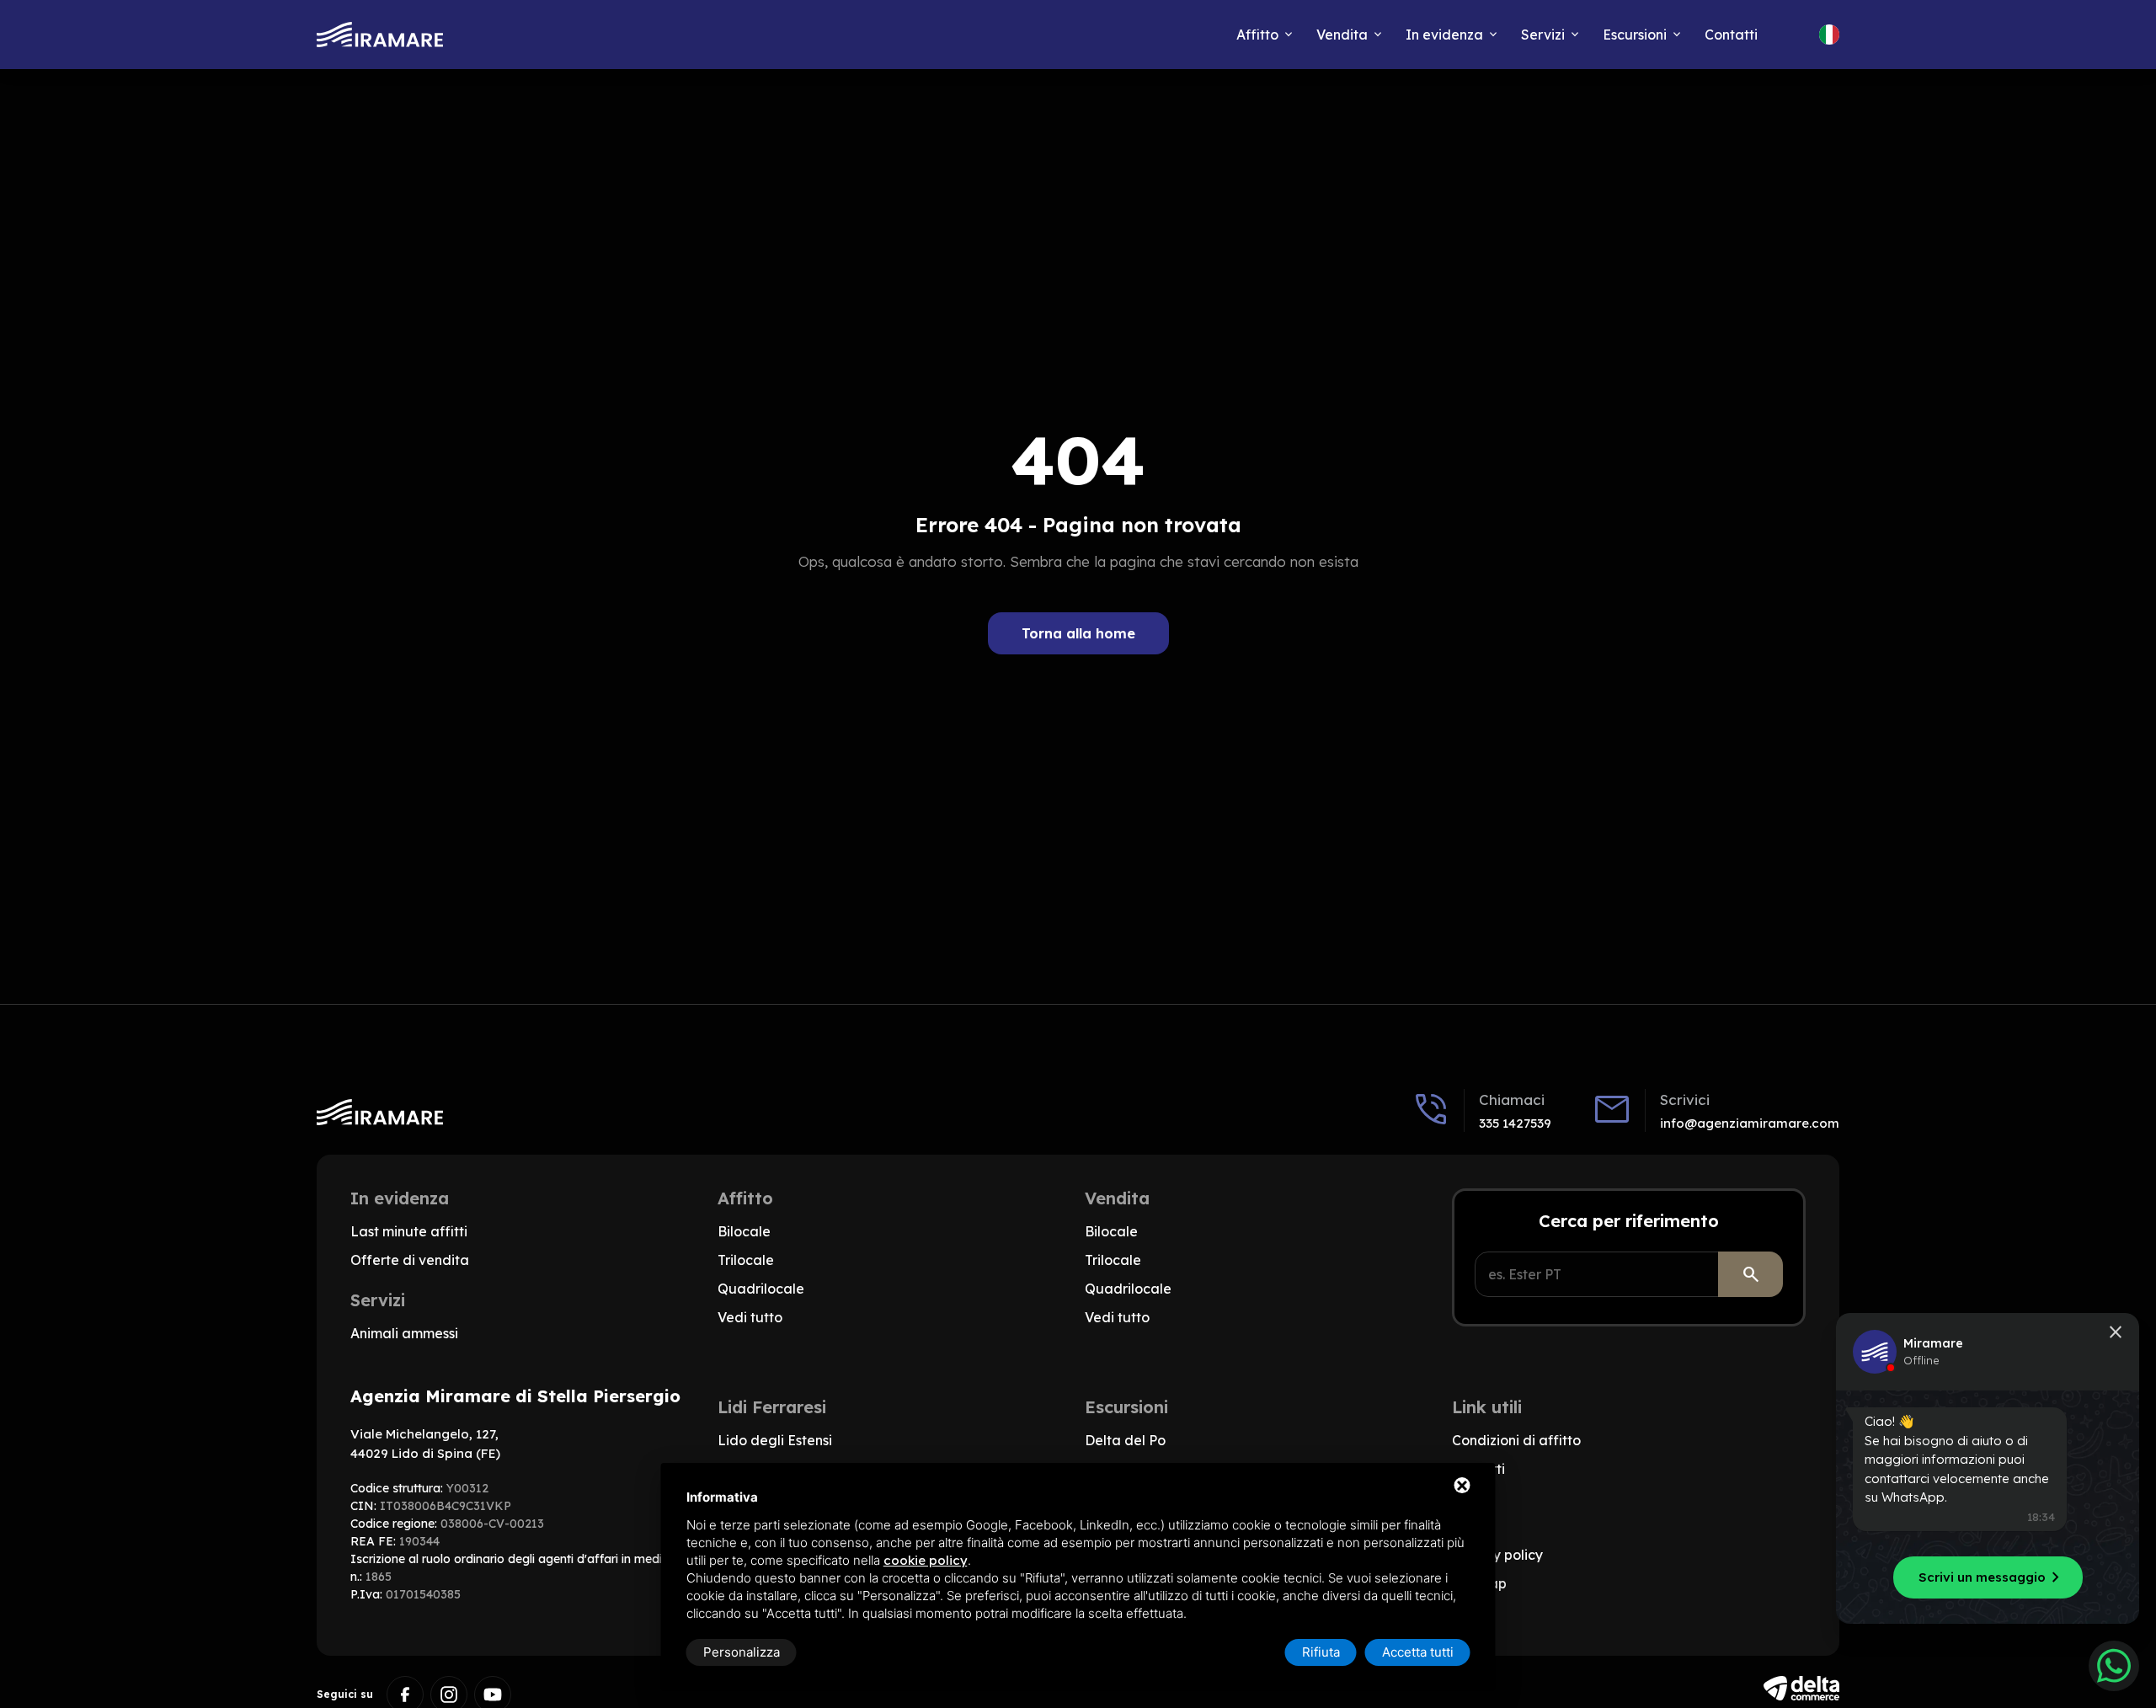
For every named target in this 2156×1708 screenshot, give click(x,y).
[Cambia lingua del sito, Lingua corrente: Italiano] (1829, 35)
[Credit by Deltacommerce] (1801, 1688)
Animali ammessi (404, 1333)
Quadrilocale (761, 1289)
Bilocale (744, 1231)
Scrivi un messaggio (1992, 1577)
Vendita (1342, 35)
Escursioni (1635, 35)
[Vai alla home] (380, 35)
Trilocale (746, 1260)
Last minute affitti (409, 1231)
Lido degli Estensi (775, 1440)
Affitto (1257, 35)
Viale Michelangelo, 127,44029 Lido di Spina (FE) (425, 1444)
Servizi (1543, 35)
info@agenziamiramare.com (1750, 1123)
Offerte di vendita (410, 1260)
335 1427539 (1515, 1123)
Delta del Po (1125, 1440)
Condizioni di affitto (1516, 1440)
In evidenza (1444, 35)
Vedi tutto (750, 1317)
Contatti (1731, 35)
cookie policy (926, 1560)
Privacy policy (1497, 1555)
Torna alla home (1078, 633)
